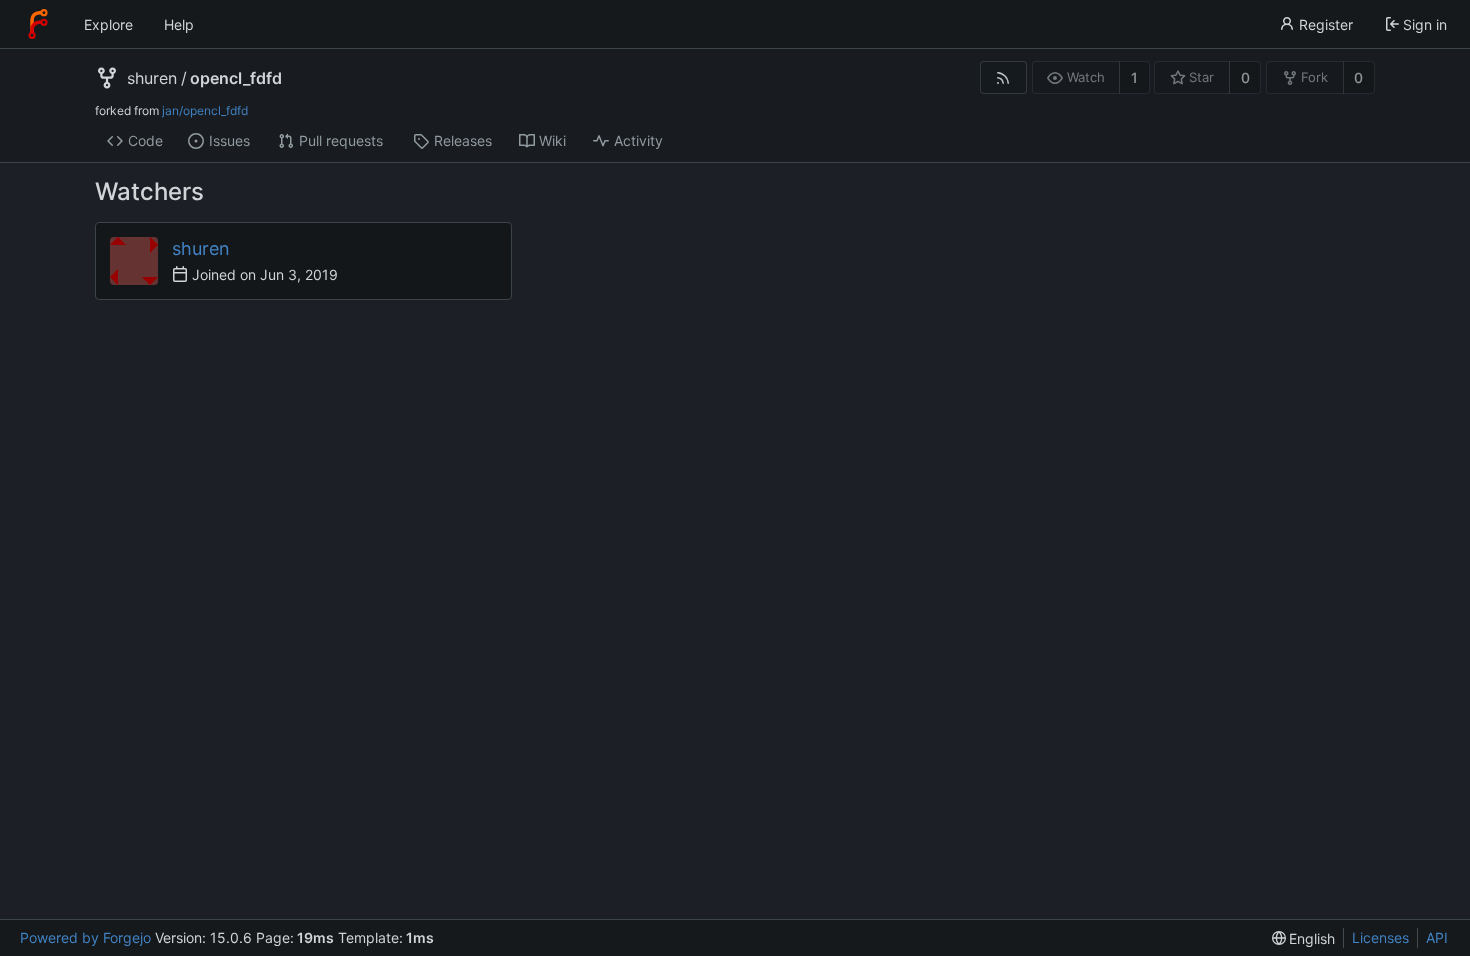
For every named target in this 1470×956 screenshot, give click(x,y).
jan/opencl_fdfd (205, 110)
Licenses (1380, 937)
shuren (152, 78)
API (1437, 937)
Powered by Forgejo (85, 937)
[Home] (38, 24)
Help (179, 24)
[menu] (1304, 938)
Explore (108, 24)
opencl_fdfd (236, 78)
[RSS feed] (1003, 77)
